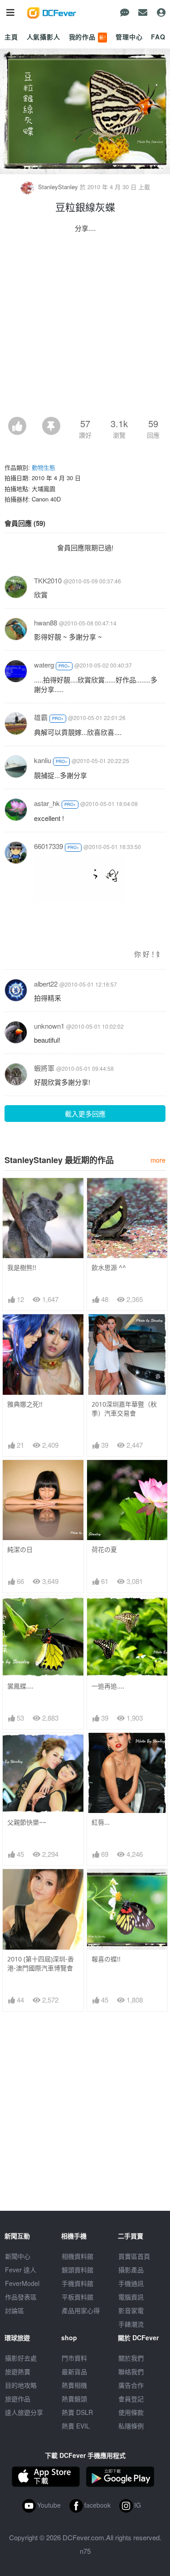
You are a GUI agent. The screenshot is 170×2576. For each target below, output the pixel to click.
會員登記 (131, 2399)
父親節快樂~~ (27, 1822)
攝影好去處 (21, 2358)
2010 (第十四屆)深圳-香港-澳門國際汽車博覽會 (41, 1963)
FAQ (158, 37)
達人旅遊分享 (24, 2412)
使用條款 (131, 2412)
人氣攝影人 (44, 37)
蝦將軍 (44, 1068)
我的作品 (87, 37)
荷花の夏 (104, 1549)
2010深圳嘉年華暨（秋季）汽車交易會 (124, 1409)
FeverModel (22, 2283)
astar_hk (47, 803)
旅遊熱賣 (18, 2371)
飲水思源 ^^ (109, 1267)
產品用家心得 (81, 2310)
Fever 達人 (21, 2270)
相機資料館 (78, 2256)
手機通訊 (131, 2283)
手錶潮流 (131, 2324)
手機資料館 (78, 2283)
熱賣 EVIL (76, 2426)
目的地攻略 (21, 2385)
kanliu (43, 760)
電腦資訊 (131, 2297)
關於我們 (131, 2358)
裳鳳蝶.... (20, 1686)
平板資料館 (78, 2297)
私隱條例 (131, 2426)
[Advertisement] (85, 327)
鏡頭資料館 (78, 2270)
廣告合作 (131, 2385)
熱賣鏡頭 (74, 2399)
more (158, 1160)
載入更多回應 (85, 1114)
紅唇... (101, 1822)
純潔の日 (20, 1549)
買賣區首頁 (134, 2256)
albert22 (46, 984)
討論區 (15, 2310)
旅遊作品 (18, 2399)
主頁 (11, 37)
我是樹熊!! (22, 1267)
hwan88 (46, 623)
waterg (44, 665)
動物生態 (44, 467)
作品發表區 (21, 2297)
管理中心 (129, 37)
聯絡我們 (131, 2371)
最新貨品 (74, 2371)
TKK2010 (48, 580)
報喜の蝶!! (106, 1959)
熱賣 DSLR (77, 2412)
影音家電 (131, 2310)
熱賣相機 (74, 2385)
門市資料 (74, 2358)
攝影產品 (131, 2270)
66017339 (49, 846)
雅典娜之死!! (25, 1404)
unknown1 (49, 1026)
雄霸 (41, 717)
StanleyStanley (58, 187)
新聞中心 (18, 2256)
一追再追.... (108, 1686)
